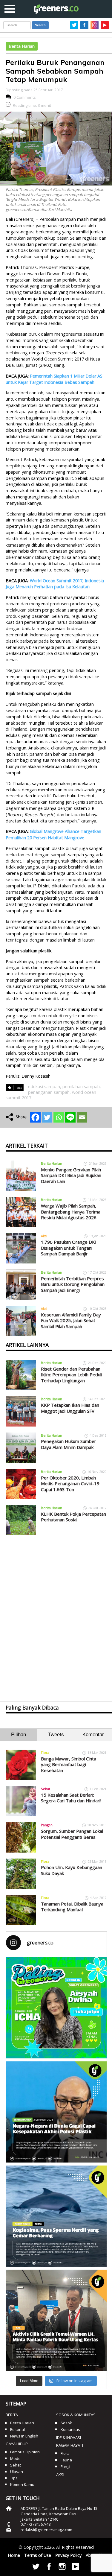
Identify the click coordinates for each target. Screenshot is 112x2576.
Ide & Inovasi (69, 2437)
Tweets (56, 1735)
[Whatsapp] (59, 1117)
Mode (15, 2458)
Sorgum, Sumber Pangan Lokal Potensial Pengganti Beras (72, 1834)
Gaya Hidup (17, 2444)
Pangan (47, 1825)
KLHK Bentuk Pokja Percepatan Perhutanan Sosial (73, 1517)
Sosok (66, 2423)
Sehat (46, 1789)
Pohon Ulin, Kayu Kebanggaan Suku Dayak (72, 1870)
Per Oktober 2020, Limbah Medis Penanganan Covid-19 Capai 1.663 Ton (70, 1484)
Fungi (65, 2466)
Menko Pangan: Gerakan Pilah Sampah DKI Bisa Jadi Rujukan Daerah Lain (71, 1175)
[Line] (70, 1117)
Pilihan (19, 1735)
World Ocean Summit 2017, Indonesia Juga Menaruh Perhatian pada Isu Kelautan (55, 584)
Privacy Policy (68, 2555)
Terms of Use (38, 2555)
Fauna (66, 2460)
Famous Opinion (25, 2452)
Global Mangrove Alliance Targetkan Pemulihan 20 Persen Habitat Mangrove (53, 834)
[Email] (82, 1117)
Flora (45, 1752)
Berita (12, 2415)
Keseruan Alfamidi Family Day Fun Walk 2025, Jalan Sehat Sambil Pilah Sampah (71, 1320)
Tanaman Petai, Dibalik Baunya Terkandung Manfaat (72, 1907)
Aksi (44, 1236)
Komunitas (70, 2429)
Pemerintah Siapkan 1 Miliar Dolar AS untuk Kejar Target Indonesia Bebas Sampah (54, 379)
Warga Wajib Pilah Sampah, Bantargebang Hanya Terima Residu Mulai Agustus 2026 (71, 1212)
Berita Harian (22, 46)
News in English (24, 2436)
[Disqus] (56, 1613)
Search (40, 25)
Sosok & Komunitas (76, 2415)
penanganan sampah (49, 1092)
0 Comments (25, 97)
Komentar (93, 1735)
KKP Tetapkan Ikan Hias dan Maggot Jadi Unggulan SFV (70, 1408)
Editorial (17, 2429)
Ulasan (17, 2472)
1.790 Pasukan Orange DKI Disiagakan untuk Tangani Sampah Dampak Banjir (69, 1248)
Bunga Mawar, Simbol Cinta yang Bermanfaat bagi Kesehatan (69, 1764)
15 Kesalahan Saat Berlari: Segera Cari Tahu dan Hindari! (71, 1798)
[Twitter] (47, 1117)
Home (14, 2555)
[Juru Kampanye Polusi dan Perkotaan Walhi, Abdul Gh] (56, 2112)
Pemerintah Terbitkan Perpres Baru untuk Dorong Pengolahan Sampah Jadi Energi (73, 1284)
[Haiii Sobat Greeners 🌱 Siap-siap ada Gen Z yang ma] (56, 2008)
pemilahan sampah (81, 1086)
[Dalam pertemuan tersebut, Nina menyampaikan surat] (56, 2320)
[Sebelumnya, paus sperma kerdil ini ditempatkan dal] (56, 2216)
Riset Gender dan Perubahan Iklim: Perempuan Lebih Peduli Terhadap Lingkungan (72, 1375)
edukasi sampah (44, 1086)
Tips (14, 2478)
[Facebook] (35, 1117)
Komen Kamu (22, 2484)
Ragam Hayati (70, 2445)
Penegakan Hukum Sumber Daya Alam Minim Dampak (69, 1444)
